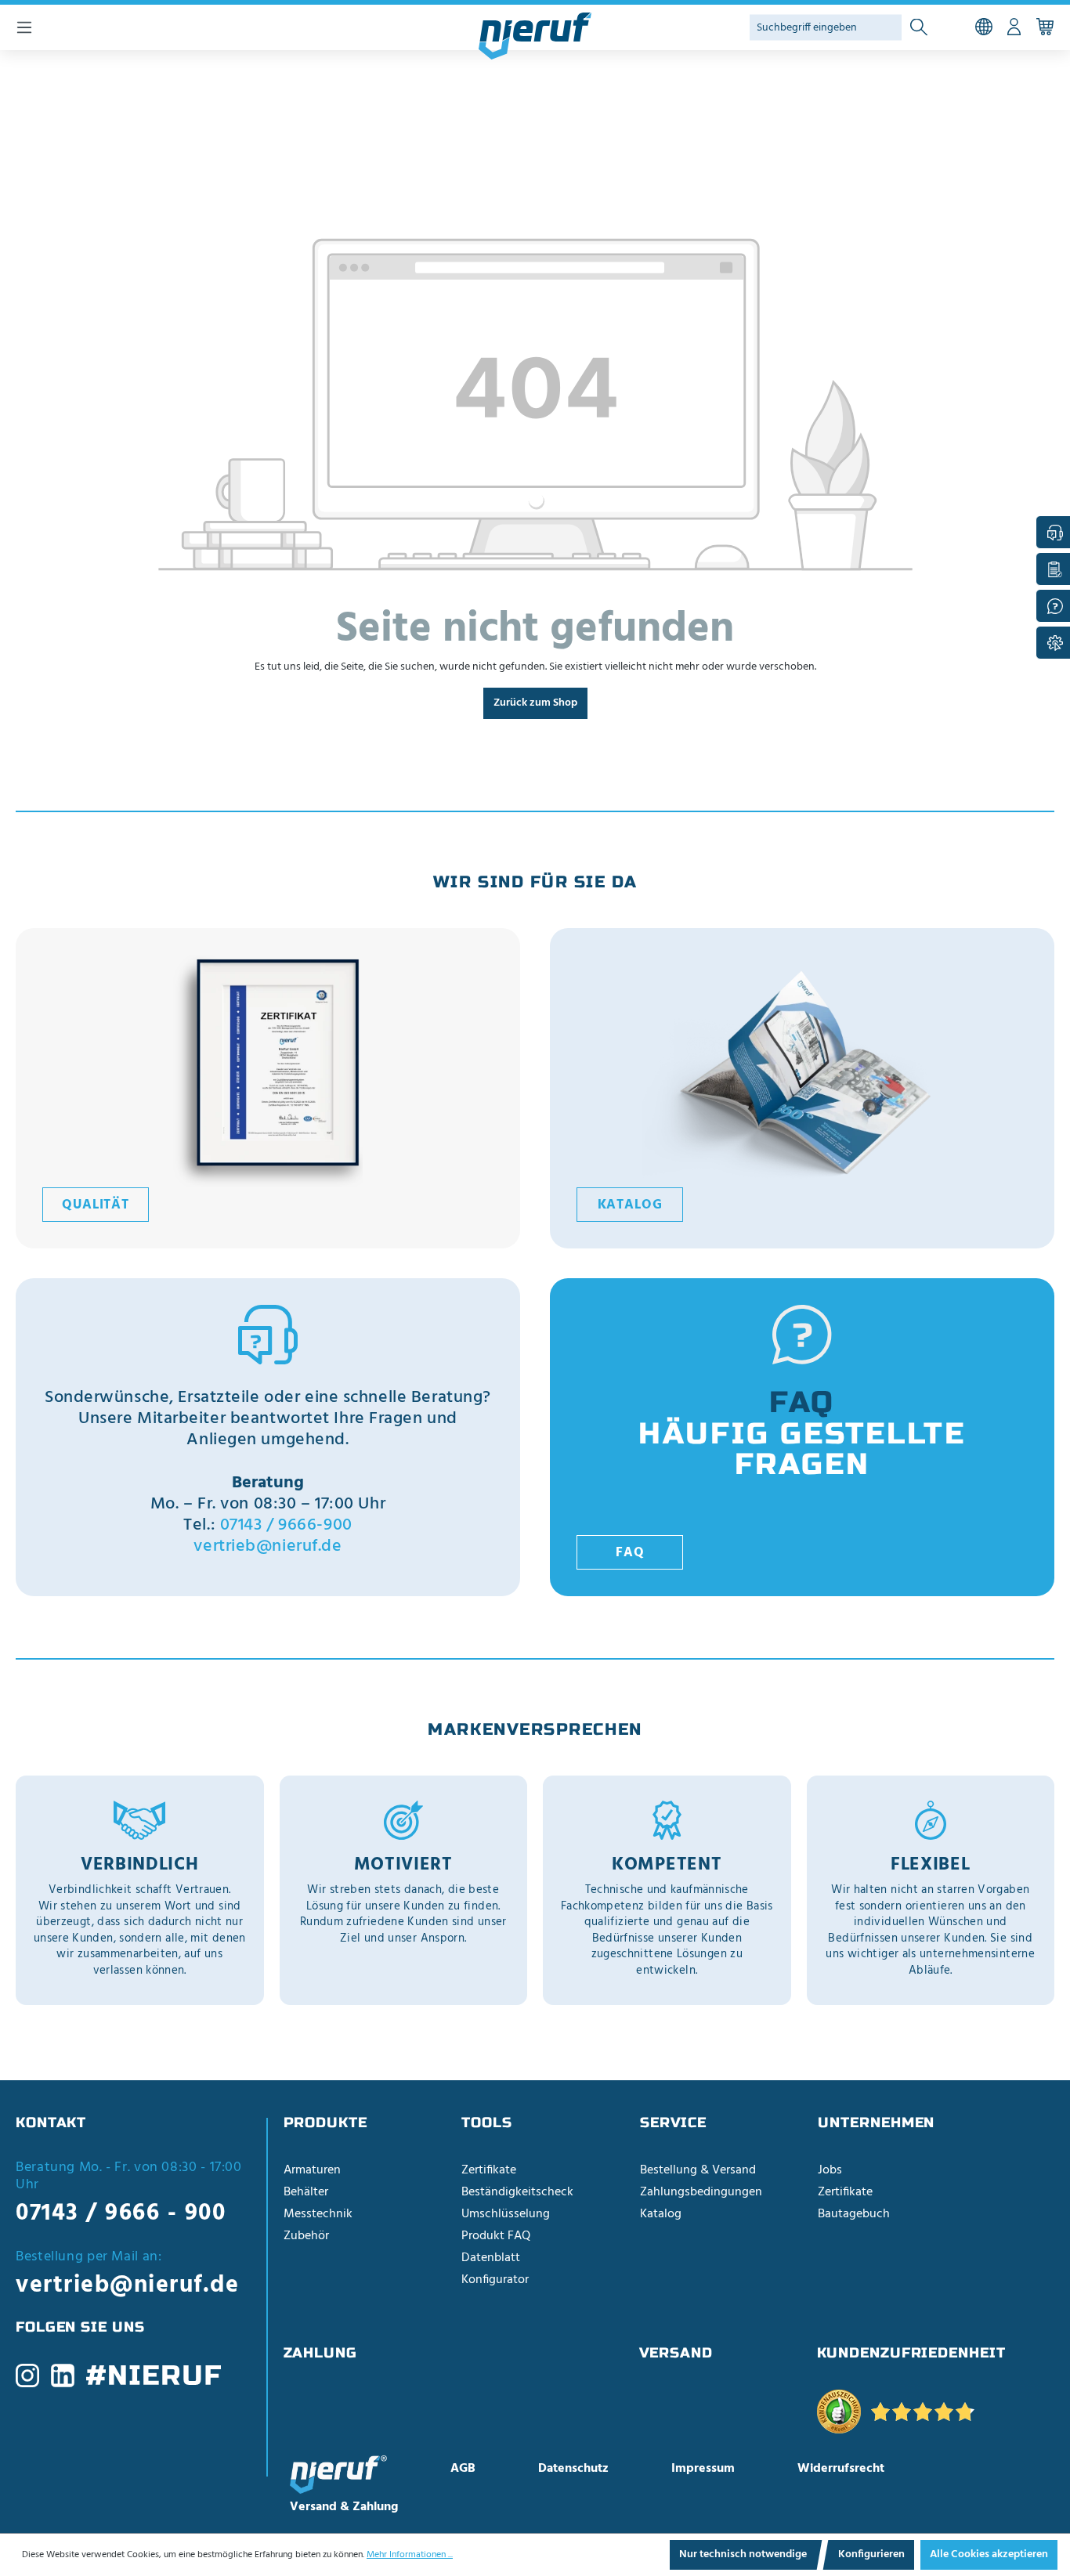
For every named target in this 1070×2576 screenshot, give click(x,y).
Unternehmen (876, 2123)
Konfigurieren (871, 2554)
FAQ (630, 1553)
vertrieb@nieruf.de (267, 1546)
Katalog (630, 1205)
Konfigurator (495, 2280)
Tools (487, 2123)
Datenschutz (573, 2469)
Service (673, 2123)
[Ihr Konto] (1014, 27)
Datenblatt (491, 2258)
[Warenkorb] (1045, 27)
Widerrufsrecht (841, 2469)
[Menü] (24, 27)
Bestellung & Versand (698, 2170)
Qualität (96, 1205)
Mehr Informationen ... (410, 2555)
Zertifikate (489, 2170)
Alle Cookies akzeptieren (989, 2554)
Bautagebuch (854, 2214)
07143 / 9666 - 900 (121, 2213)
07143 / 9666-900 (286, 1525)
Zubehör (306, 2236)
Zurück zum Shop (535, 703)
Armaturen (312, 2170)
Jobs (830, 2170)
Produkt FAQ (496, 2236)
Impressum (703, 2469)
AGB (463, 2469)
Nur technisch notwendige (743, 2554)
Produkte (325, 2123)
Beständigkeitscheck (517, 2192)
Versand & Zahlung (344, 2507)
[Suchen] (919, 28)
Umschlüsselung (506, 2214)
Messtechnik (318, 2214)
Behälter (306, 2192)
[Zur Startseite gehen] (535, 36)
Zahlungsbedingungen (701, 2192)
